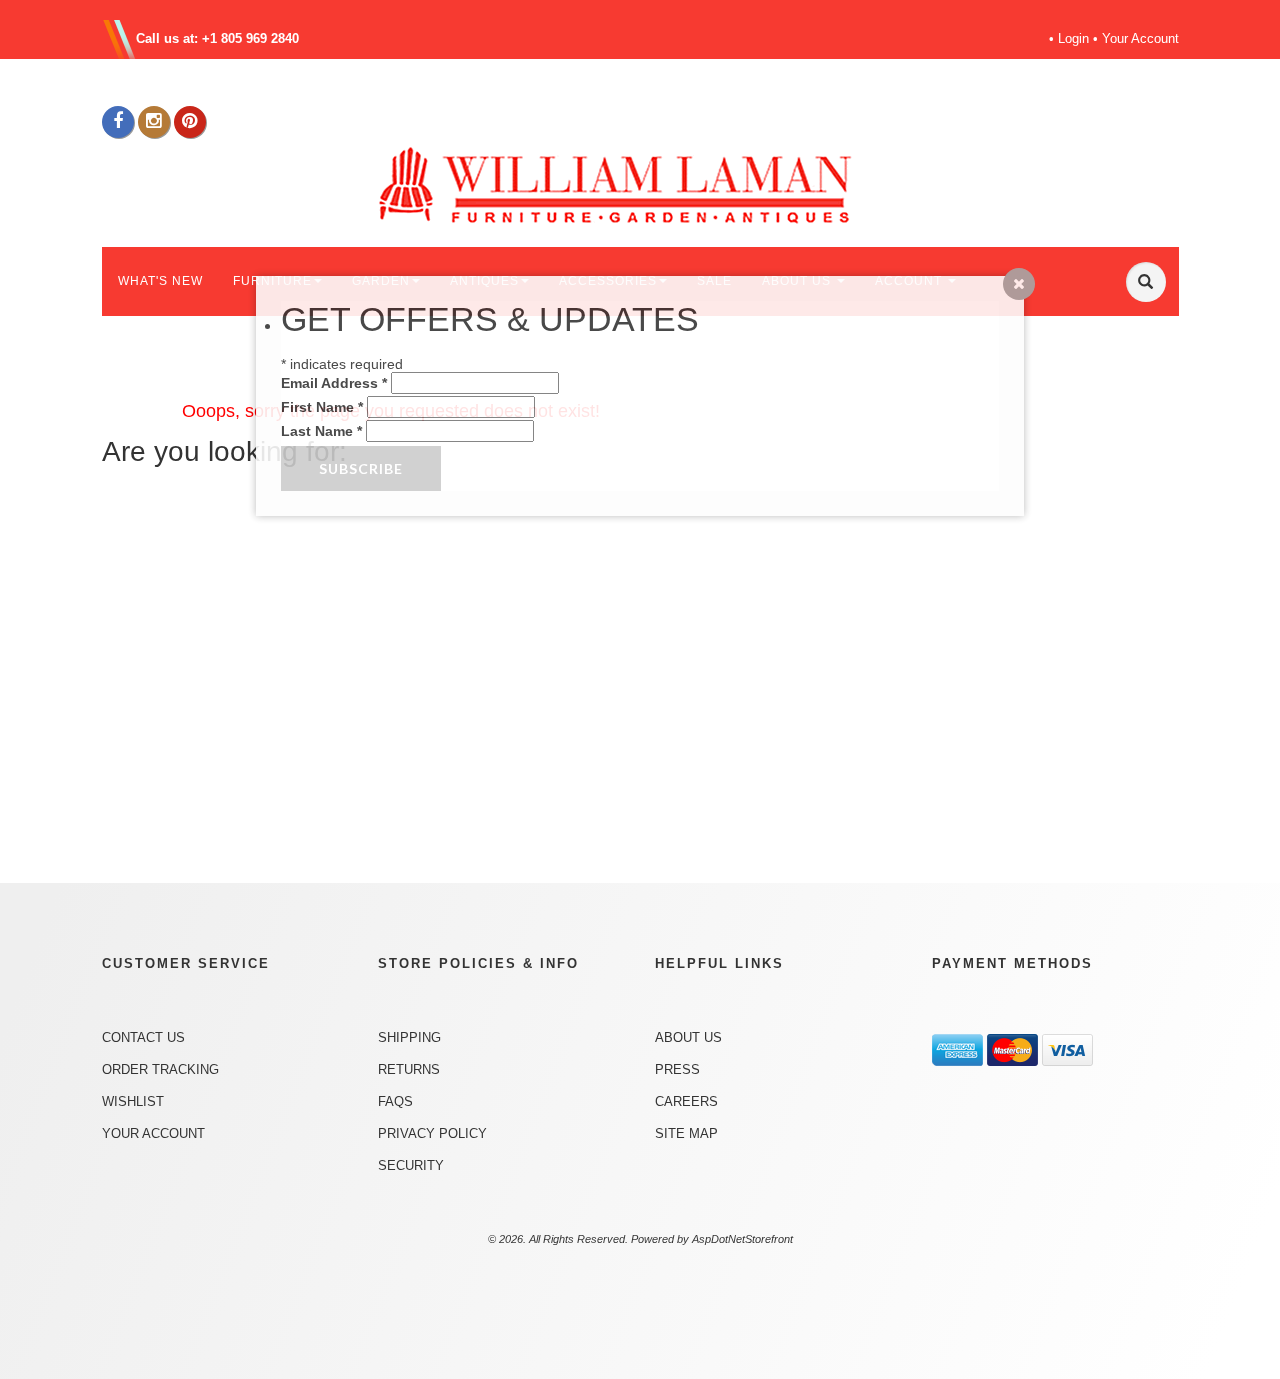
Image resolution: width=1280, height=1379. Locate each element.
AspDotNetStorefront (742, 1239)
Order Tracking (160, 1069)
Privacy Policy (432, 1133)
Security (411, 1165)
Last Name (321, 431)
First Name (322, 407)
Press (677, 1069)
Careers (686, 1101)
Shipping (409, 1037)
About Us (688, 1037)
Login (1073, 38)
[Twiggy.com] (648, 183)
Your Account (1140, 38)
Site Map (686, 1133)
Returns (409, 1069)
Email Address (334, 383)
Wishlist (133, 1101)
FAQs (395, 1101)
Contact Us (143, 1037)
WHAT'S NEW (160, 281)
